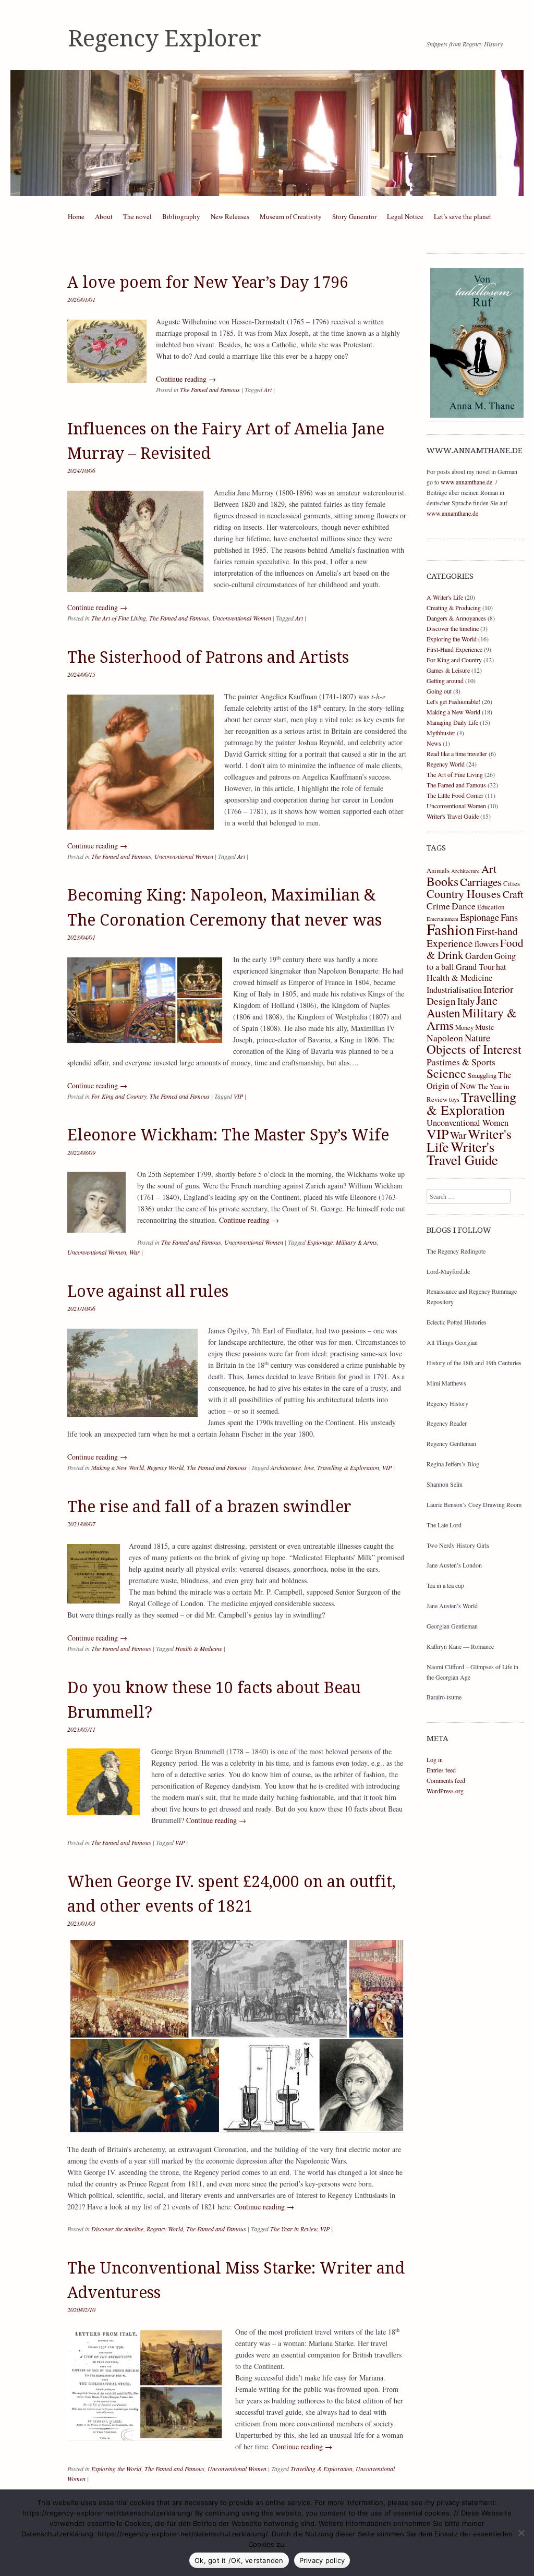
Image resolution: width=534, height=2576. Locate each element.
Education (491, 907)
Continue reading (186, 379)
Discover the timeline (117, 2229)
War (135, 1252)
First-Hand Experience (454, 649)
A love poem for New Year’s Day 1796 (208, 282)
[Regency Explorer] (267, 133)
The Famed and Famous (210, 390)
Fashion (451, 929)
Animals (438, 870)
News (434, 743)
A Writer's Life (445, 597)
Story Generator (354, 216)
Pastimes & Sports (461, 1062)
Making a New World (118, 1467)
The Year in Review (294, 2229)
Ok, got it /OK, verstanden (239, 2560)
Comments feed (446, 1780)
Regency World (165, 1467)
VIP (238, 1096)
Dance (464, 906)
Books (442, 881)
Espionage (320, 1242)
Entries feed (441, 1770)
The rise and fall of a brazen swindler (209, 1507)
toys (454, 1099)
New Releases (230, 216)
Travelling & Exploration (348, 1467)
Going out (439, 691)
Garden (479, 955)
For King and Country (119, 1096)
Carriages (481, 882)
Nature (477, 1037)
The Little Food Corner (455, 795)
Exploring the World (116, 2469)
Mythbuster (441, 733)
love (309, 1467)
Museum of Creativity (291, 216)
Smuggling (482, 1075)
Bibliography (181, 216)
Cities (512, 883)
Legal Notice (405, 216)
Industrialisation (454, 990)
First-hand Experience (472, 937)
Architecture (286, 1467)
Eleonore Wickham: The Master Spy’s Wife (228, 1135)
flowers (487, 944)
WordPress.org (445, 1791)
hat (501, 967)
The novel (137, 216)
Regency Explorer (165, 39)
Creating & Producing (454, 607)
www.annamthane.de (466, 482)
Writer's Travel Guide (453, 816)
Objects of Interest (474, 1049)
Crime (438, 906)
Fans (509, 917)
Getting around (445, 681)
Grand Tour (475, 967)
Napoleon (445, 1038)
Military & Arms (356, 1242)
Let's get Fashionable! (453, 701)
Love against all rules (148, 1291)
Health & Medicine (199, 1648)
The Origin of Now (469, 1080)
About (104, 216)
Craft (513, 894)
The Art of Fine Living (119, 618)
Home (76, 216)
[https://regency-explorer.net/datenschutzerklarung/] (521, 2533)
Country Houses (464, 894)
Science (446, 1073)
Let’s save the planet (463, 216)
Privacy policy (322, 2560)
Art (268, 390)
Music (485, 1027)
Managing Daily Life (452, 722)
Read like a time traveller (457, 754)
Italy (466, 1001)
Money (464, 1027)
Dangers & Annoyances (456, 618)
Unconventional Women (242, 618)
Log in (435, 1759)
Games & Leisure (448, 670)
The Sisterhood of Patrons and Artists (208, 657)
